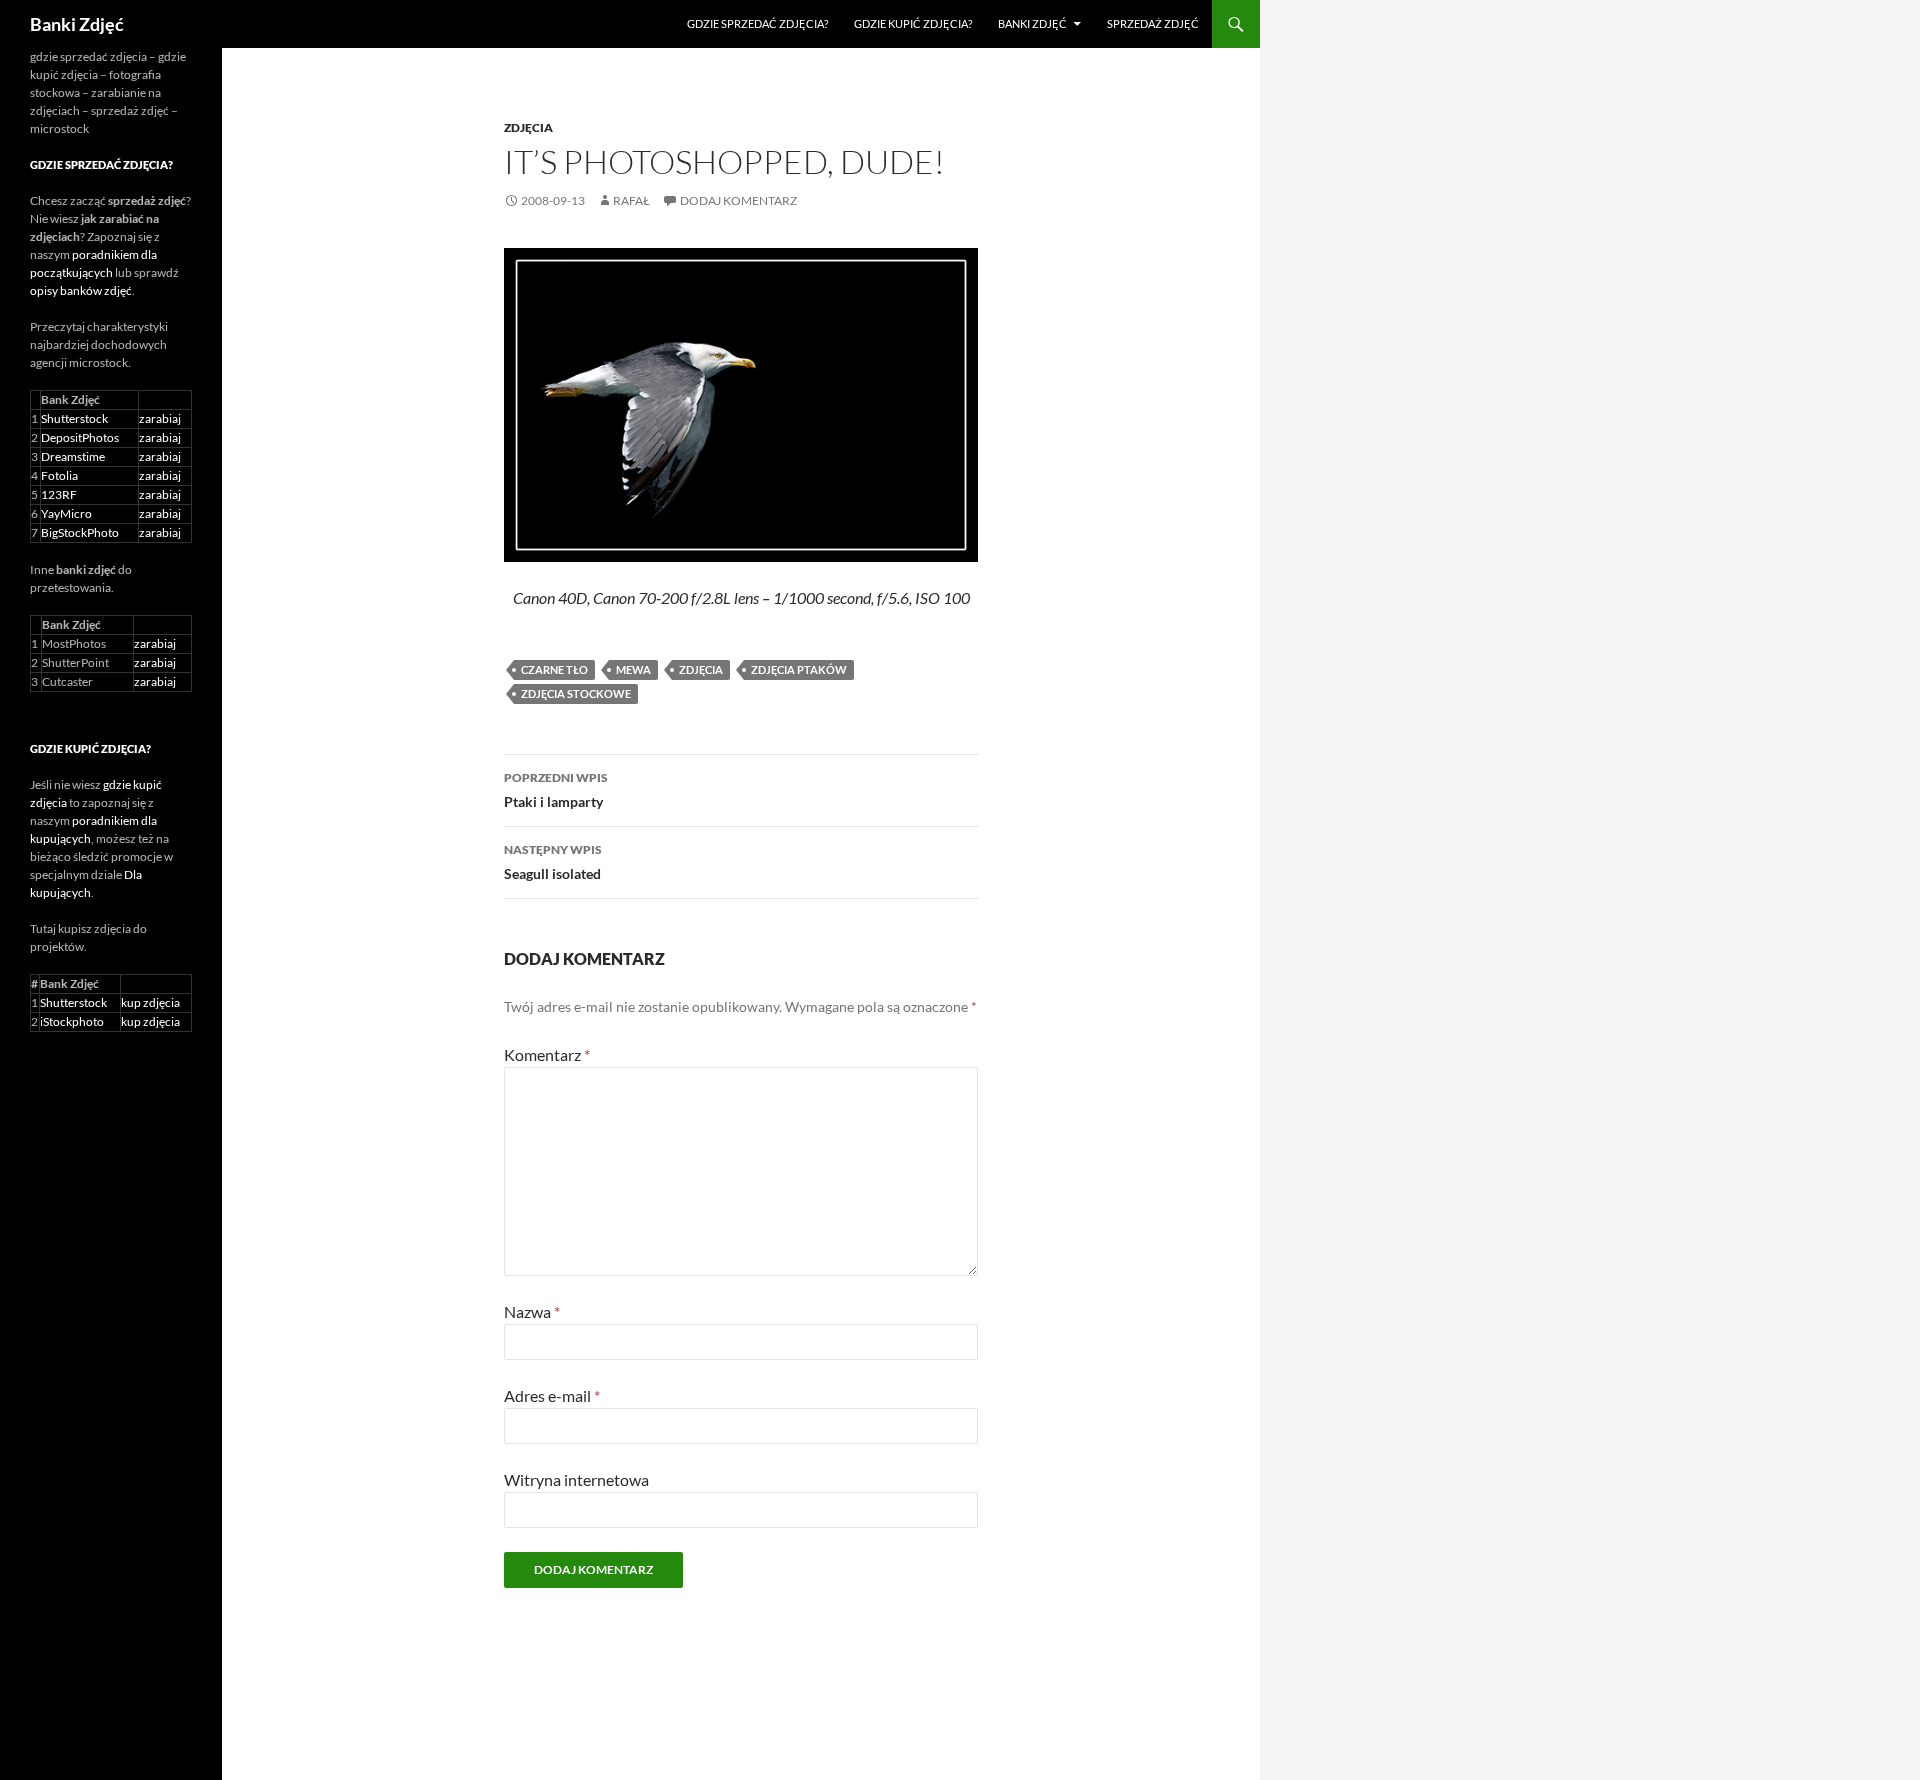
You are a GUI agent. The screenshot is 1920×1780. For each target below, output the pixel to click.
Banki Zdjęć (77, 24)
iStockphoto (72, 1021)
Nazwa (532, 1311)
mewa (633, 669)
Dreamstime (73, 456)
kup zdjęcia (150, 1002)
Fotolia (59, 475)
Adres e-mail (552, 1395)
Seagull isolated (553, 862)
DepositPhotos (80, 437)
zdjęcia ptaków (799, 669)
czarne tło (554, 669)
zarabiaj (160, 418)
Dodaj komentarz (738, 200)
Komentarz (547, 1054)
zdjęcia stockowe (576, 693)
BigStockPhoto (80, 532)
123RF (59, 494)
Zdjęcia (528, 127)
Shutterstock (74, 418)
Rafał (631, 200)
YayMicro (66, 513)
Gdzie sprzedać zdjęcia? (757, 23)
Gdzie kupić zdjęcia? (913, 23)
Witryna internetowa (576, 1479)
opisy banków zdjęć (81, 290)
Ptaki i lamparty (556, 790)
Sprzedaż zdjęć (1153, 23)
